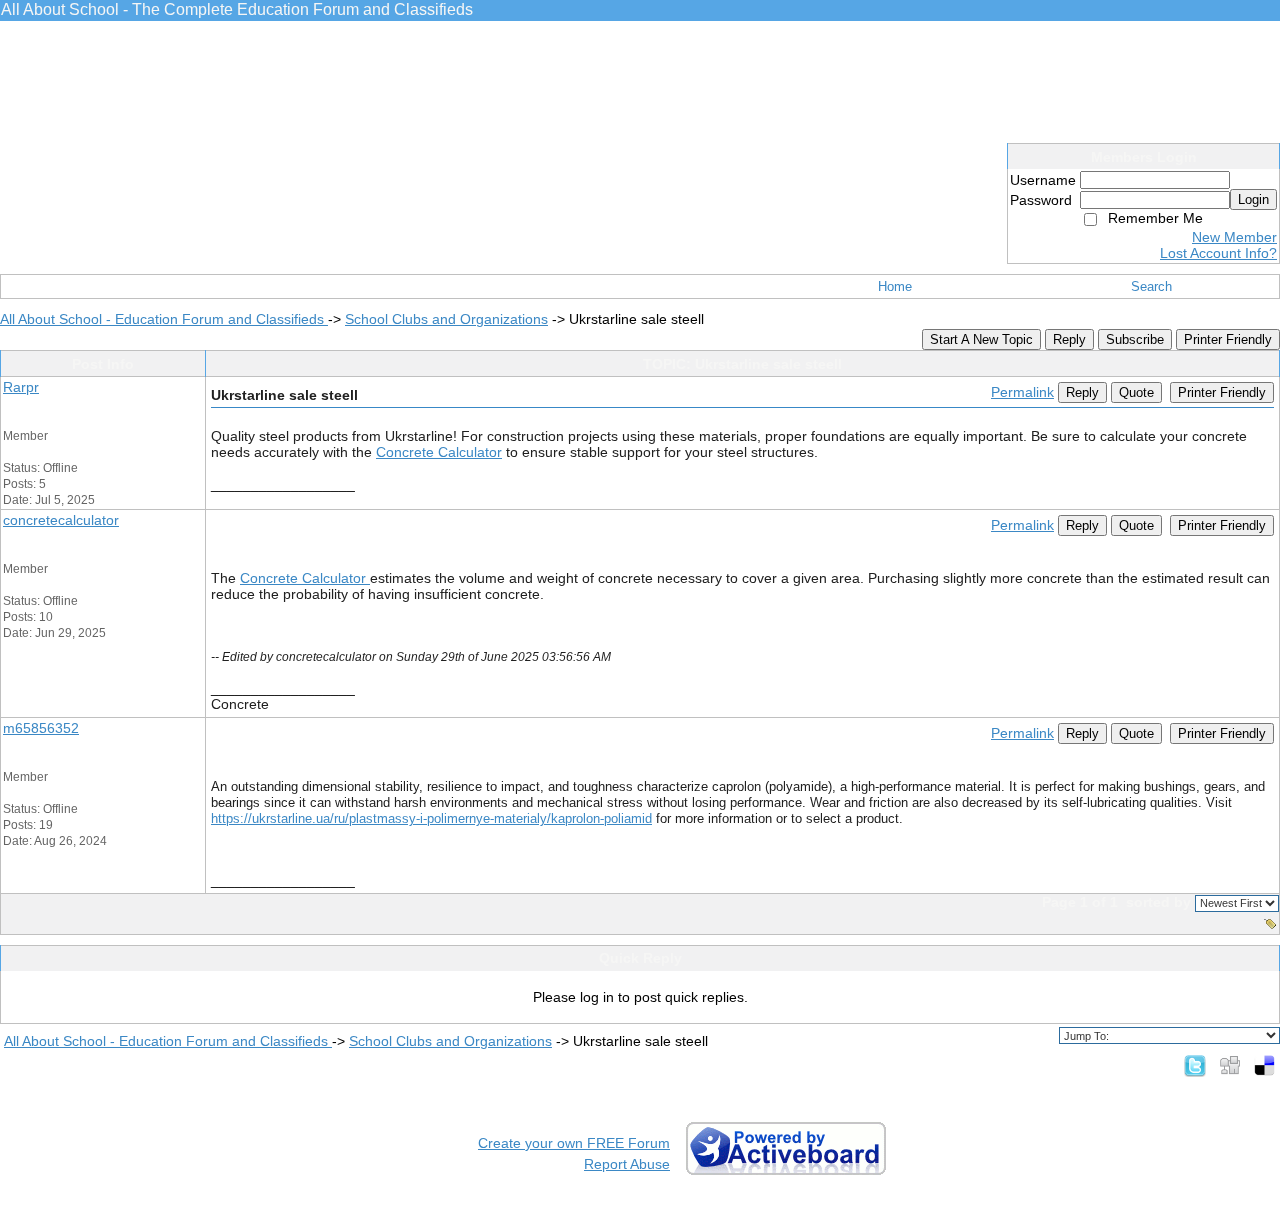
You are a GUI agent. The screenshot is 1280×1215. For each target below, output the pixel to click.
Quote (1136, 392)
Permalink (1022, 392)
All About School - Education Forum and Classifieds (164, 319)
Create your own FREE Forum (574, 1143)
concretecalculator (61, 520)
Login (1253, 199)
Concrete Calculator (439, 452)
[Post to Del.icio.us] (1264, 1065)
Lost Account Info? (1218, 253)
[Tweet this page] (1195, 1065)
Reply (1069, 339)
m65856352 (41, 728)
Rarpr (21, 387)
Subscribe (1135, 339)
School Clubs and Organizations (446, 319)
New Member (1234, 237)
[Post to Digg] (1230, 1065)
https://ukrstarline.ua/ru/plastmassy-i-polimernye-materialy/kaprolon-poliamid (431, 818)
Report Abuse (627, 1164)
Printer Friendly (1228, 339)
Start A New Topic (981, 339)
